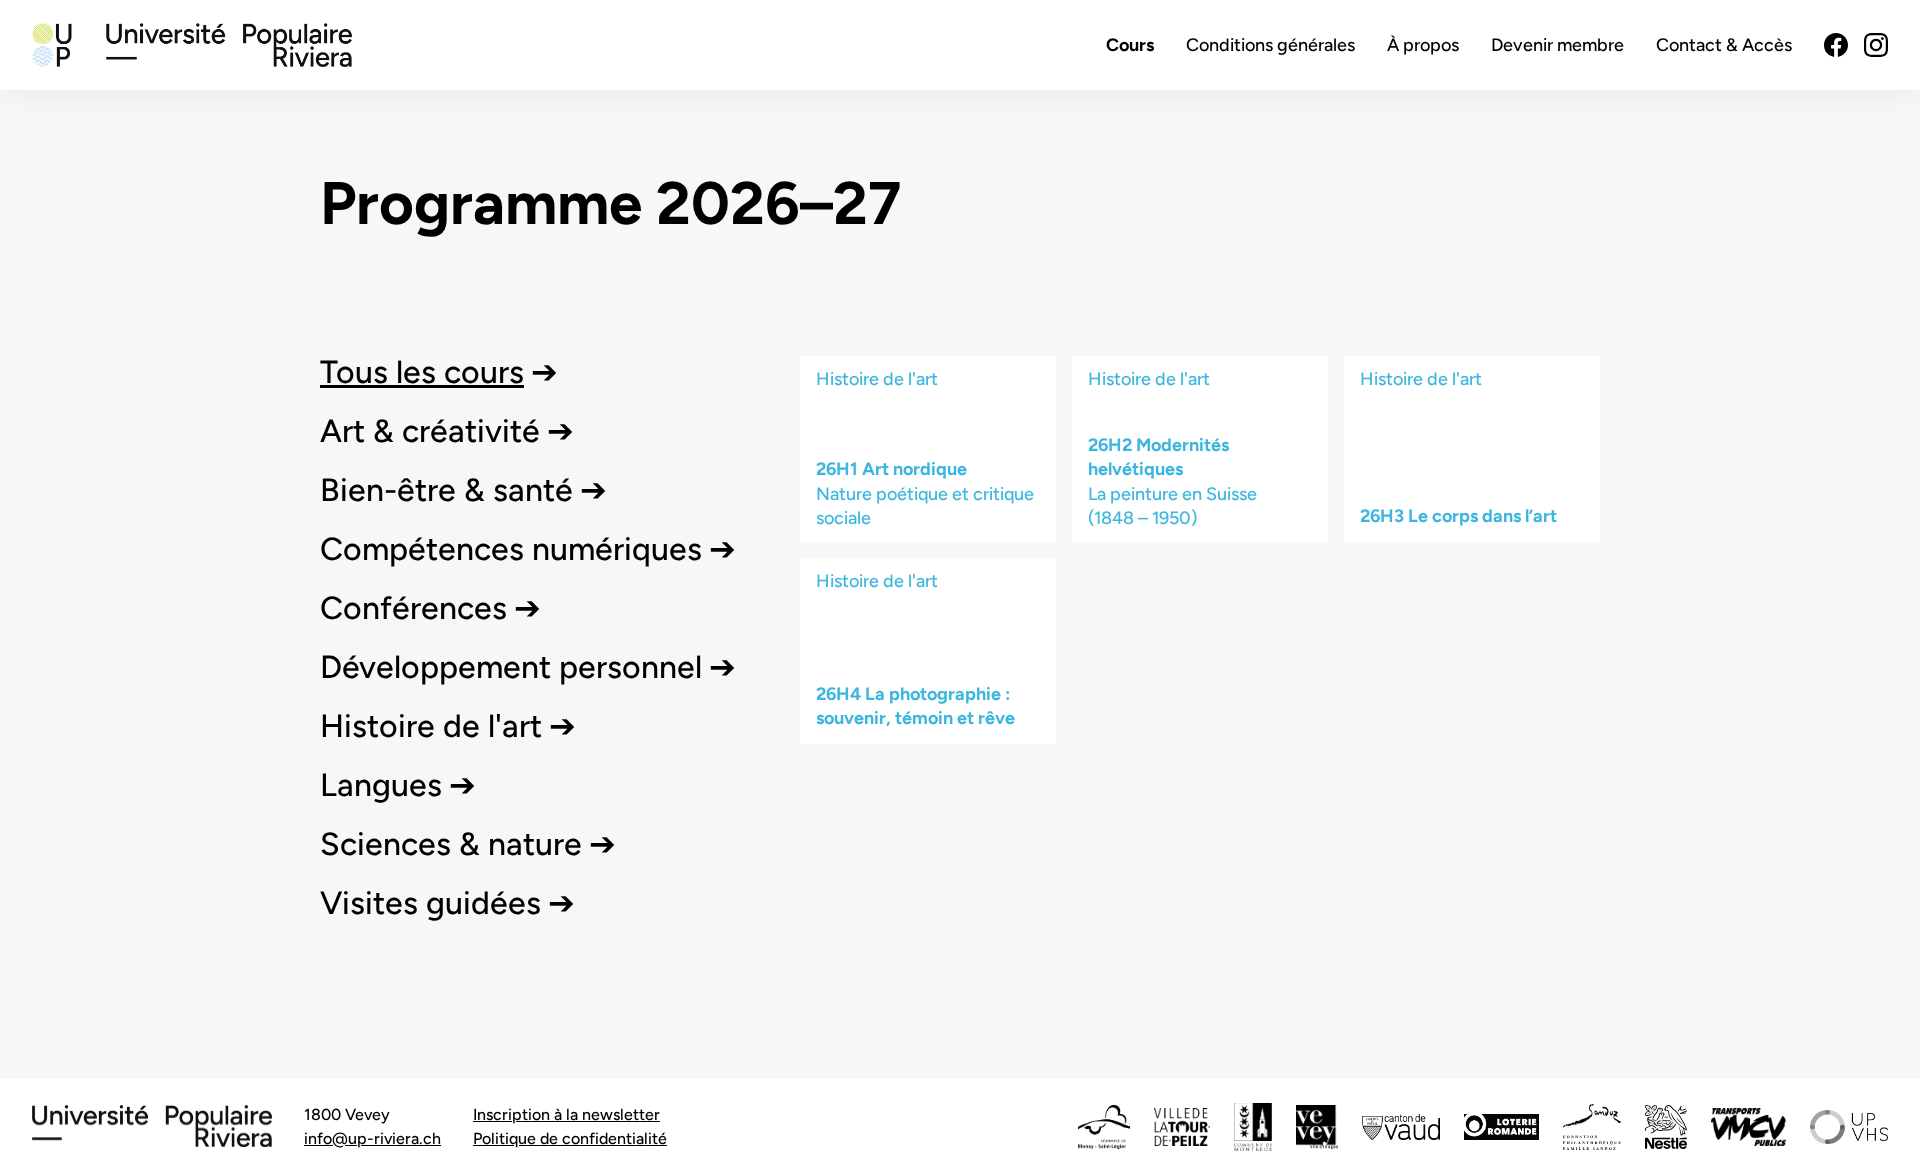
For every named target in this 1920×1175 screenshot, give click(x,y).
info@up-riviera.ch (372, 1138)
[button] (439, 372)
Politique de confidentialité (570, 1138)
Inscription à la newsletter (566, 1114)
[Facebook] (1836, 45)
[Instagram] (1876, 45)
